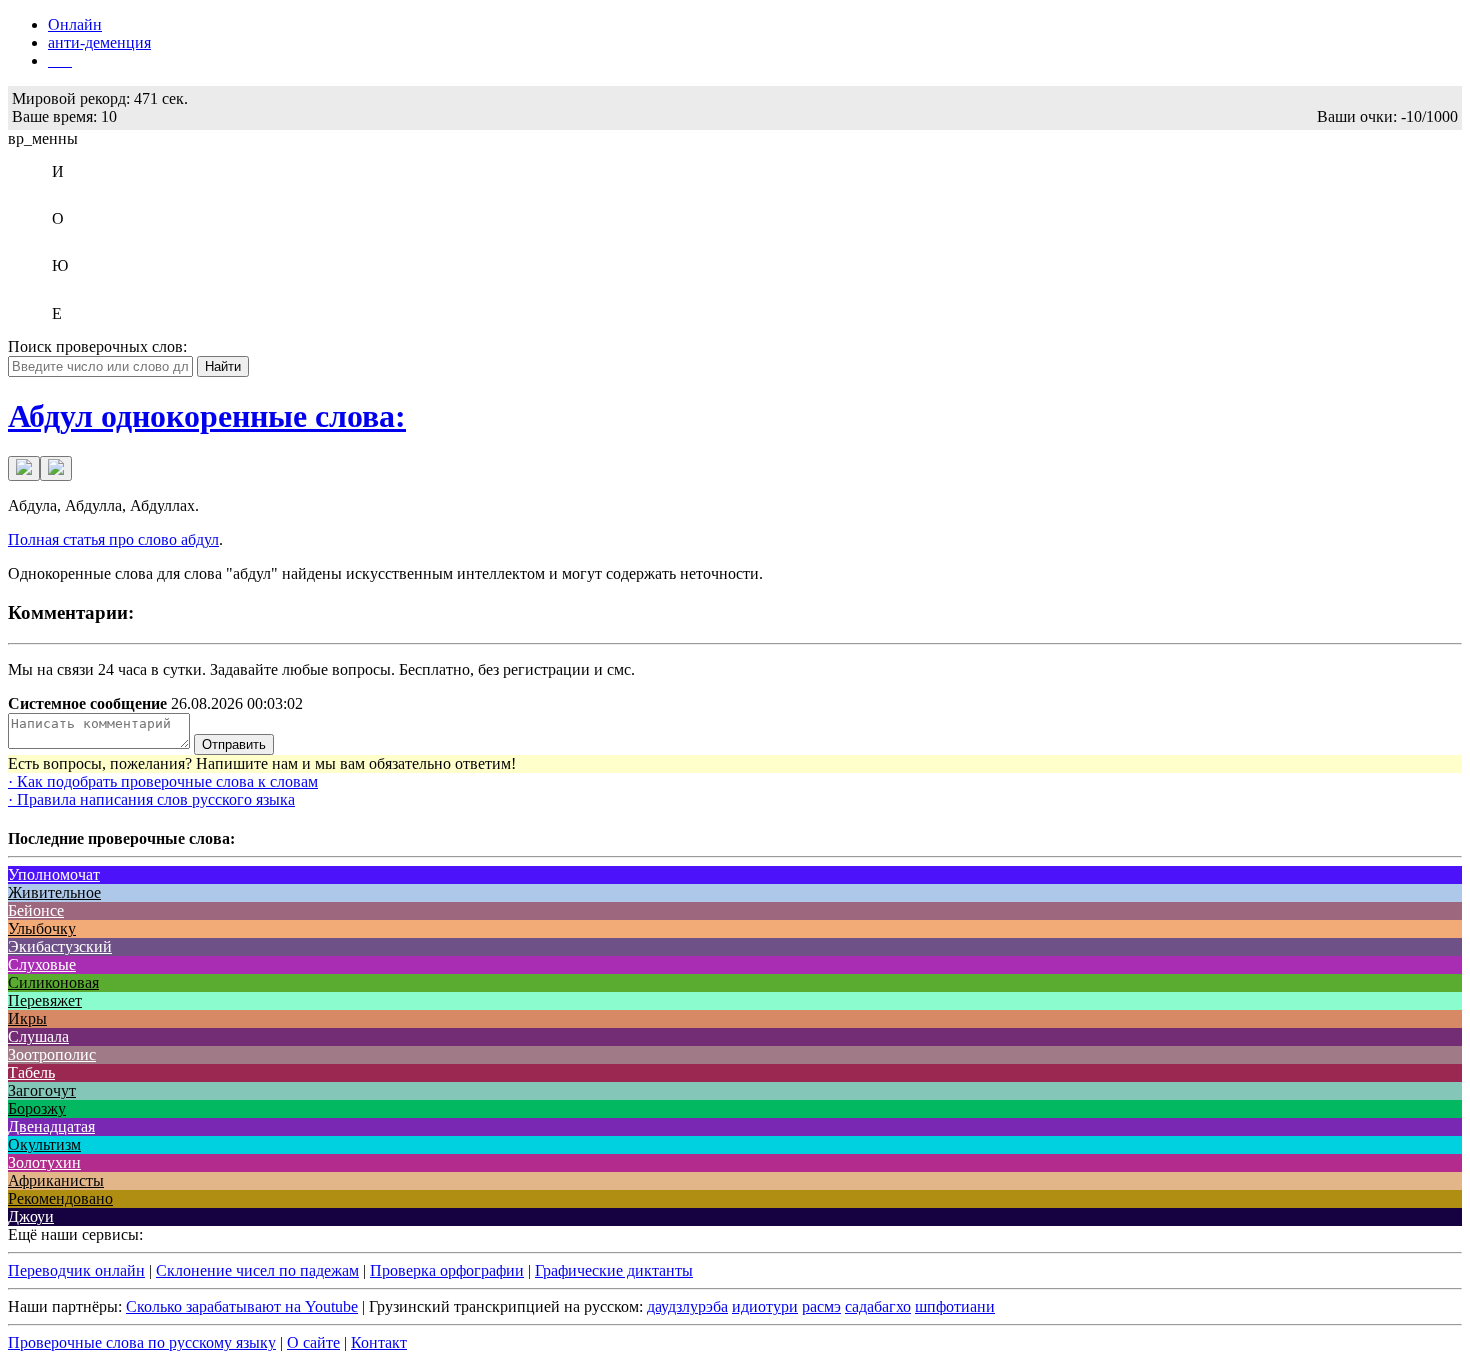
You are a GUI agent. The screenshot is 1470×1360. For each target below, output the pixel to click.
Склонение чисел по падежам (257, 1270)
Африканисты (56, 1180)
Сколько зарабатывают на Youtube (242, 1306)
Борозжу (37, 1108)
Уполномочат (54, 874)
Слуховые (42, 964)
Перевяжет (45, 1000)
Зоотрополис (52, 1054)
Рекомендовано (60, 1198)
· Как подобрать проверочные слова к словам (163, 781)
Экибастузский (60, 946)
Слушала (38, 1036)
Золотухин (44, 1162)
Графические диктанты (614, 1270)
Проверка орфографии (447, 1270)
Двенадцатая (51, 1126)
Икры (27, 1018)
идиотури (765, 1306)
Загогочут (42, 1090)
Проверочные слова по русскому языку (142, 1342)
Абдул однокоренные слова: (207, 416)
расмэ (821, 1306)
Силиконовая (53, 982)
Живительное (54, 892)
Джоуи (31, 1216)
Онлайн (75, 24)
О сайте (313, 1342)
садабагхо (878, 1306)
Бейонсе (36, 910)
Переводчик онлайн (76, 1270)
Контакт (379, 1342)
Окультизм (44, 1144)
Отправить (234, 744)
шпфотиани (955, 1306)
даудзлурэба (687, 1306)
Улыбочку (42, 928)
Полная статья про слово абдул (113, 539)
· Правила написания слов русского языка (151, 799)
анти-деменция (99, 42)
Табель (31, 1072)
